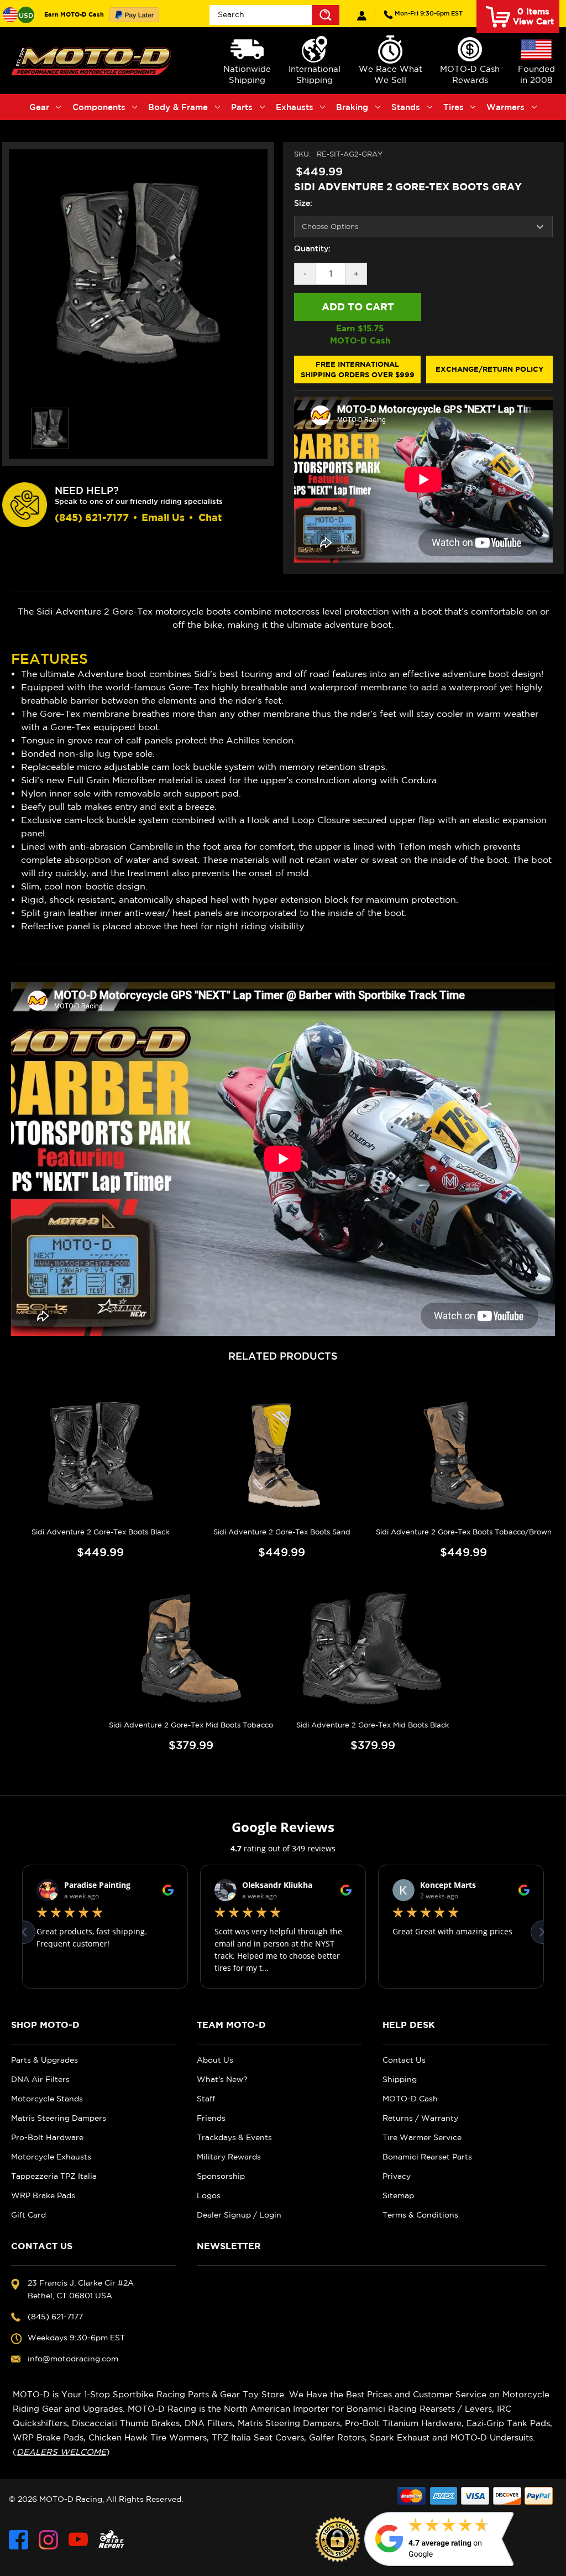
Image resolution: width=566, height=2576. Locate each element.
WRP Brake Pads (43, 2195)
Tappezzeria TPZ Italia (54, 2176)
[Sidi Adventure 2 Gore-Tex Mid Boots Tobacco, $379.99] (191, 1649)
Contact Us (404, 2060)
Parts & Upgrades (44, 2060)
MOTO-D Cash (410, 2099)
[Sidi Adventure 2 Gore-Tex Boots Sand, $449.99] (282, 1456)
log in (362, 16)
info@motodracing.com (73, 2359)
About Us (215, 2060)
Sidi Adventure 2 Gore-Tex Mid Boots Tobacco (191, 1725)
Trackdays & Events (234, 2137)
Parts (242, 107)
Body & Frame (178, 107)
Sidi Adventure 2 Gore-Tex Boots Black (100, 1532)
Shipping (400, 2079)
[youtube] (78, 2540)
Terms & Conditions (420, 2215)
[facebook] (19, 2540)
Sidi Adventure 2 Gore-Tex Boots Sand (282, 1532)
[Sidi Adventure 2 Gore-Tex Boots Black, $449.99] (100, 1456)
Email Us (163, 517)
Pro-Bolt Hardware (47, 2137)
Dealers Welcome (61, 2452)
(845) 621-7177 (429, 13)
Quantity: (312, 248)
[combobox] (274, 15)
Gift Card (28, 2215)
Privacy (397, 2176)
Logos (209, 2195)
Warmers (505, 107)
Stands (406, 107)
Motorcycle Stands (47, 2099)
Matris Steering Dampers (59, 2118)
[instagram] (48, 2540)
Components (99, 107)
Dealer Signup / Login (239, 2215)
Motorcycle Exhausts (51, 2157)
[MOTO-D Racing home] (93, 61)
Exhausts (295, 107)
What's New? (222, 2079)
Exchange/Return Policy (489, 369)
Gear (39, 107)
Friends (211, 2118)
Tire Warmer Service (422, 2137)
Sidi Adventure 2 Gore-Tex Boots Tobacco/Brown (464, 1532)
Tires (454, 107)
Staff (206, 2099)
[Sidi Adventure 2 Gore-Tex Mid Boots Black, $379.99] (373, 1649)
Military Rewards (229, 2157)
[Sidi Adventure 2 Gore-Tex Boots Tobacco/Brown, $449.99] (464, 1456)
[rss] (112, 2540)
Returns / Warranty (420, 2118)
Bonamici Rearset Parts (427, 2157)
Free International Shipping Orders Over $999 (358, 370)
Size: (303, 203)
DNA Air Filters (40, 2079)
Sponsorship (221, 2176)
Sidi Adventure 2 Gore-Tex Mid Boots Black (373, 1725)
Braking (352, 107)
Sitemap (398, 2195)
